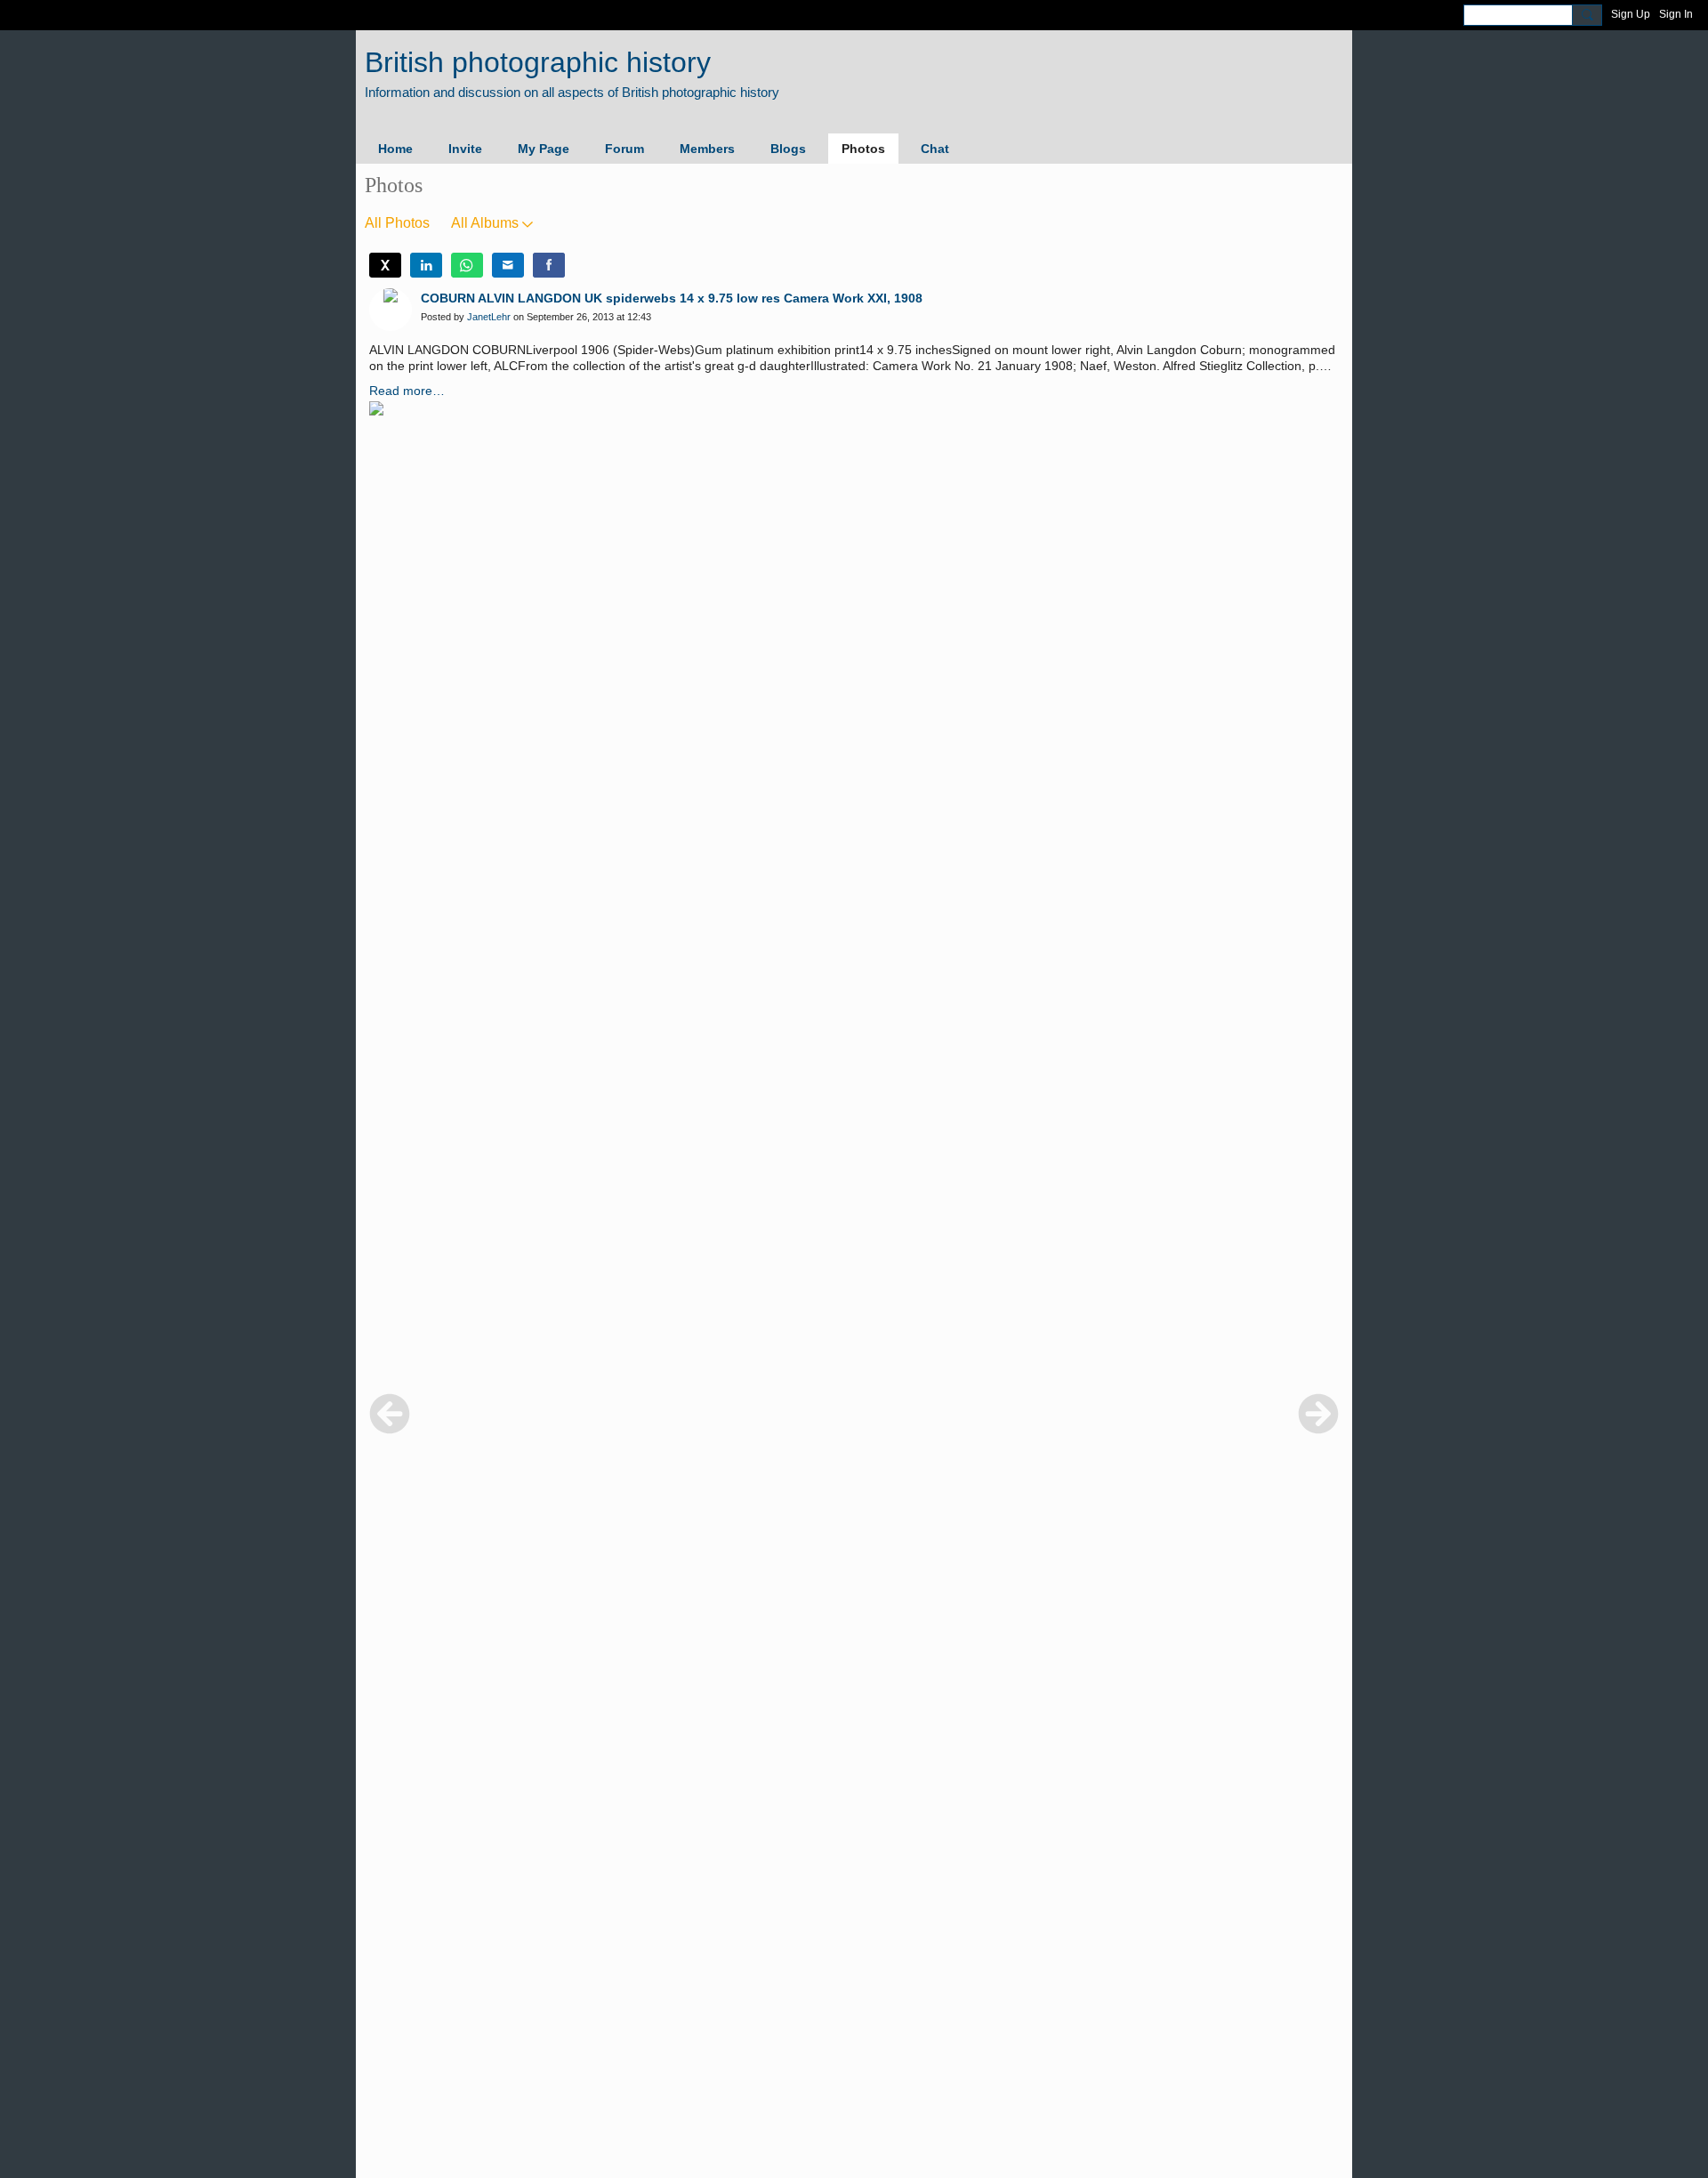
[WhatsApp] (467, 265)
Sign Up (1631, 14)
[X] (385, 265)
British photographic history (538, 62)
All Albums (485, 223)
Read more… (407, 391)
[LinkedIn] (426, 265)
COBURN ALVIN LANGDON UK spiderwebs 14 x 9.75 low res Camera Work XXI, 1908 (672, 298)
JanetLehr (489, 317)
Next (1318, 1414)
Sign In (1676, 14)
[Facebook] (549, 265)
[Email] (508, 265)
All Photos (397, 223)
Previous (390, 1414)
